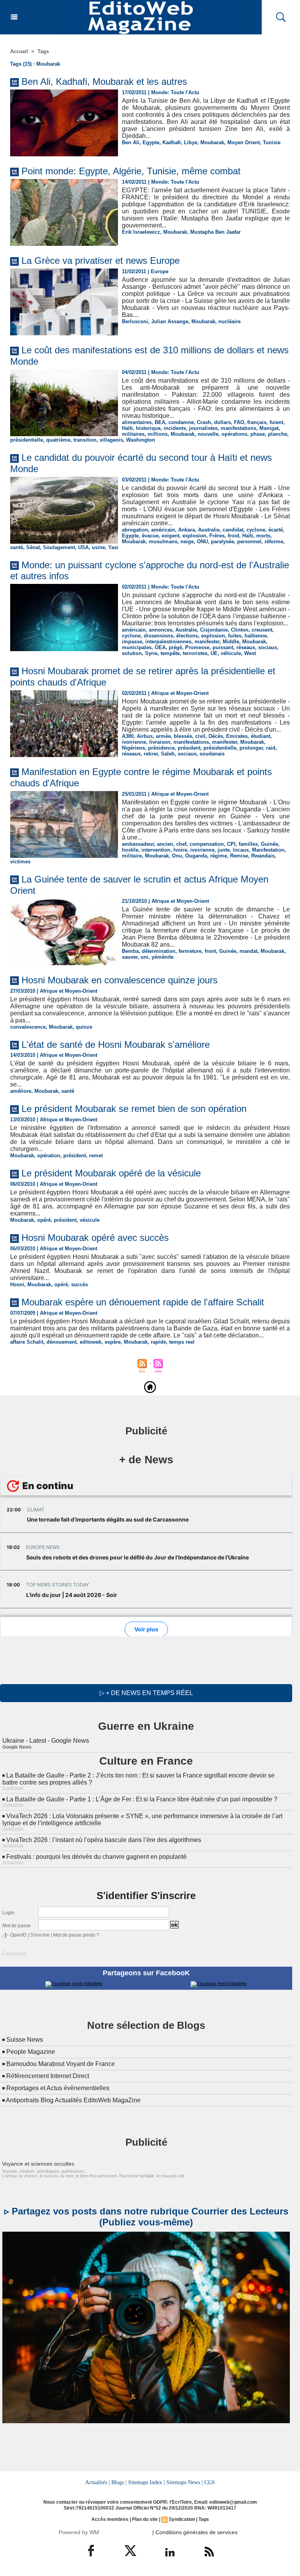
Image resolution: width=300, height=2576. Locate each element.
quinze (84, 1027)
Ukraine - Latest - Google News (46, 1741)
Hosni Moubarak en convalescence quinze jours (120, 980)
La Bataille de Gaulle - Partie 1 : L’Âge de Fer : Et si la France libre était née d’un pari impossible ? (142, 1799)
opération (49, 1156)
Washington (141, 440)
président (189, 748)
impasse (132, 642)
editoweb (91, 1342)
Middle (231, 642)
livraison (160, 742)
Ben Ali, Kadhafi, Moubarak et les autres (104, 81)
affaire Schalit (27, 1342)
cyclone (256, 530)
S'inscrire (40, 1935)
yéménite (162, 957)
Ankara (187, 530)
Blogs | (119, 2482)
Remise (239, 856)
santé (17, 547)
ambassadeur (138, 844)
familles (248, 844)
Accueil (19, 51)
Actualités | (97, 2482)
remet (96, 1156)
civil (200, 736)
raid (271, 748)
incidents (175, 428)
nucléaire (229, 321)
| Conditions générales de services (195, 2532)
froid (233, 536)
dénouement (62, 1342)
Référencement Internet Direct (48, 2076)
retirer (151, 754)
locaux (241, 850)
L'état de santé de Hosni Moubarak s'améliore (116, 1045)
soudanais (212, 754)
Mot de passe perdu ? (76, 1935)
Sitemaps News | (185, 2482)
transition (85, 440)
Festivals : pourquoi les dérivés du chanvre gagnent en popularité (96, 1857)
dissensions (158, 636)
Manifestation (268, 850)
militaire (132, 856)
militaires (133, 434)
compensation (207, 844)
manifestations (238, 428)
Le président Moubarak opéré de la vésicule (111, 1173)
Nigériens (133, 748)
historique (148, 428)
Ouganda (196, 856)
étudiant (261, 736)
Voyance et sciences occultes (38, 2164)
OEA (160, 647)
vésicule (90, 1220)
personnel (249, 542)
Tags (43, 51)
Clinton (240, 630)
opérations (234, 434)
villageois (111, 440)
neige (187, 542)
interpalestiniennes (168, 642)
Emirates (237, 736)
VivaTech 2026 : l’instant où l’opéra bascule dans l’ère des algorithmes (104, 1840)
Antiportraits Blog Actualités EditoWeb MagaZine (73, 2100)
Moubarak (212, 142)
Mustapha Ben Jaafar (215, 232)
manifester (207, 642)
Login (8, 1913)
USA (83, 547)
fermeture (190, 951)
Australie (209, 530)
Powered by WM (79, 2532)
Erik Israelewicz (141, 232)
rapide (158, 1342)
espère (113, 1342)
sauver (130, 957)
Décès (216, 736)
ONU (202, 542)
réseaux (246, 647)
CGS (210, 2482)
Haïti (127, 428)
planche (278, 434)
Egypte (151, 142)
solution (132, 653)
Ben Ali (131, 142)
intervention (156, 850)
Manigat (269, 428)
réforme (274, 542)
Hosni (17, 1284)
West (250, 653)
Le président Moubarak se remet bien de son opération (134, 1109)
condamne (181, 422)
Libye (191, 142)
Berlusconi (135, 321)
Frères (217, 536)
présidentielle (27, 440)
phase (258, 434)
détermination (159, 951)
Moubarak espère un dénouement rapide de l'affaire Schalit (143, 1302)
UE (214, 653)
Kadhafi (172, 142)
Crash (204, 422)
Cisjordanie (214, 630)
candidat (233, 530)
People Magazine (31, 2052)
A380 (128, 736)
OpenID (18, 1935)
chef (181, 844)
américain (163, 530)
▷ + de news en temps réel (146, 1693)
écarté (276, 530)
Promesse (197, 647)
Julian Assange (170, 321)
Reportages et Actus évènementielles (58, 2088)
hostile (130, 850)
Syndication (182, 2519)
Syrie (151, 653)
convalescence (28, 1027)
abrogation (135, 530)
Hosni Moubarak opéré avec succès (95, 1238)
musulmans (163, 542)
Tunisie (272, 142)
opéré (44, 1220)
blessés (183, 736)
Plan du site (145, 2519)
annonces (161, 630)
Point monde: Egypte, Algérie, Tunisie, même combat (131, 171)
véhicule (231, 653)
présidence (161, 748)
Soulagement (59, 547)
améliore (21, 1091)
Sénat (33, 547)
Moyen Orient (244, 142)
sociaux (268, 647)
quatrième (58, 440)
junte (224, 850)
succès (79, 1284)
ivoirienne (134, 742)
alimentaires (137, 422)
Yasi (113, 547)
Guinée (270, 844)
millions (158, 434)
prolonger (251, 748)
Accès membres (110, 2519)
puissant (223, 647)
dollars (222, 422)
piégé (175, 647)
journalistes (203, 428)
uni (145, 957)
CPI (231, 844)
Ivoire (180, 850)
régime (219, 856)
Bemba (130, 951)
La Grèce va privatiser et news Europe (101, 260)
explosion (194, 536)
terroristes (195, 653)
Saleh (168, 754)
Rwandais (263, 856)
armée (163, 736)
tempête (170, 653)
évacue (150, 536)
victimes (20, 862)
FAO (239, 422)
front (210, 951)
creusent (262, 630)
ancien (165, 844)
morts (263, 536)
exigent (171, 536)
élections (187, 636)
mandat (248, 951)
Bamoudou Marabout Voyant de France (61, 2064)
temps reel (182, 1342)
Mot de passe (17, 1926)
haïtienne (256, 636)
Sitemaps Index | (146, 2482)
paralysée (222, 542)
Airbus (145, 736)
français (257, 422)
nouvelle (208, 434)
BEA (160, 422)
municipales (137, 647)
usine (98, 547)
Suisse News (25, 2040)
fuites (235, 636)
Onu (177, 856)
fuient (276, 422)
